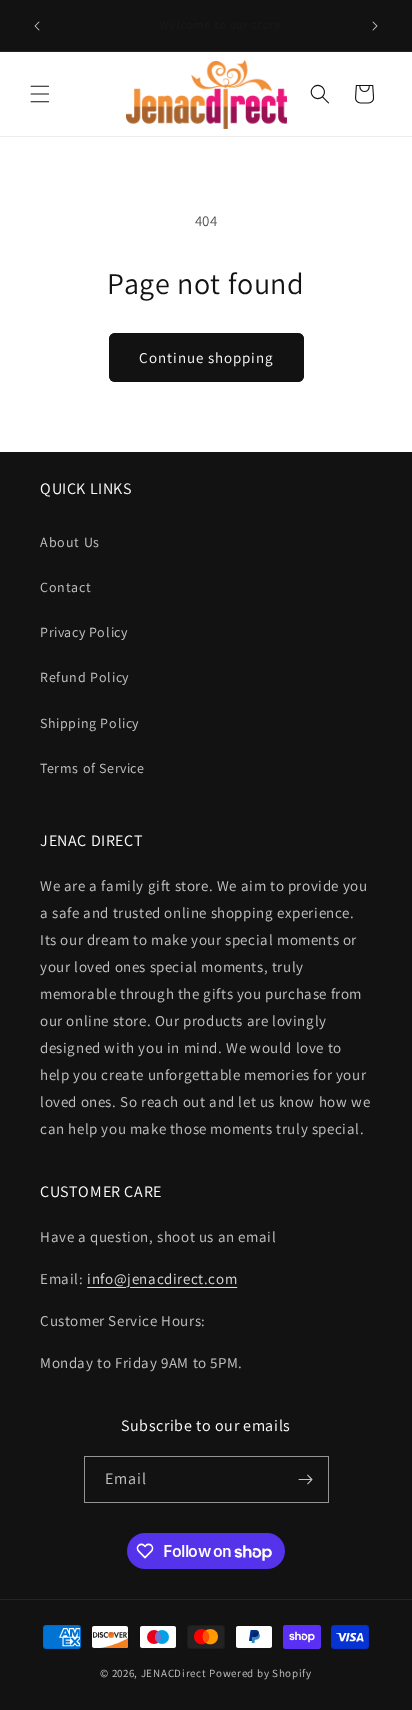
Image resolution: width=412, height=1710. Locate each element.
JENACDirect (174, 1673)
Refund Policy (84, 677)
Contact (65, 587)
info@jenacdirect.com (162, 1278)
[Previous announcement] (37, 26)
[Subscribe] (306, 1479)
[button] (40, 94)
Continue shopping (206, 357)
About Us (70, 542)
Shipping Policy (89, 723)
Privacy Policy (83, 632)
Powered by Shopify (260, 1673)
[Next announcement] (375, 26)
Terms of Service (92, 768)
